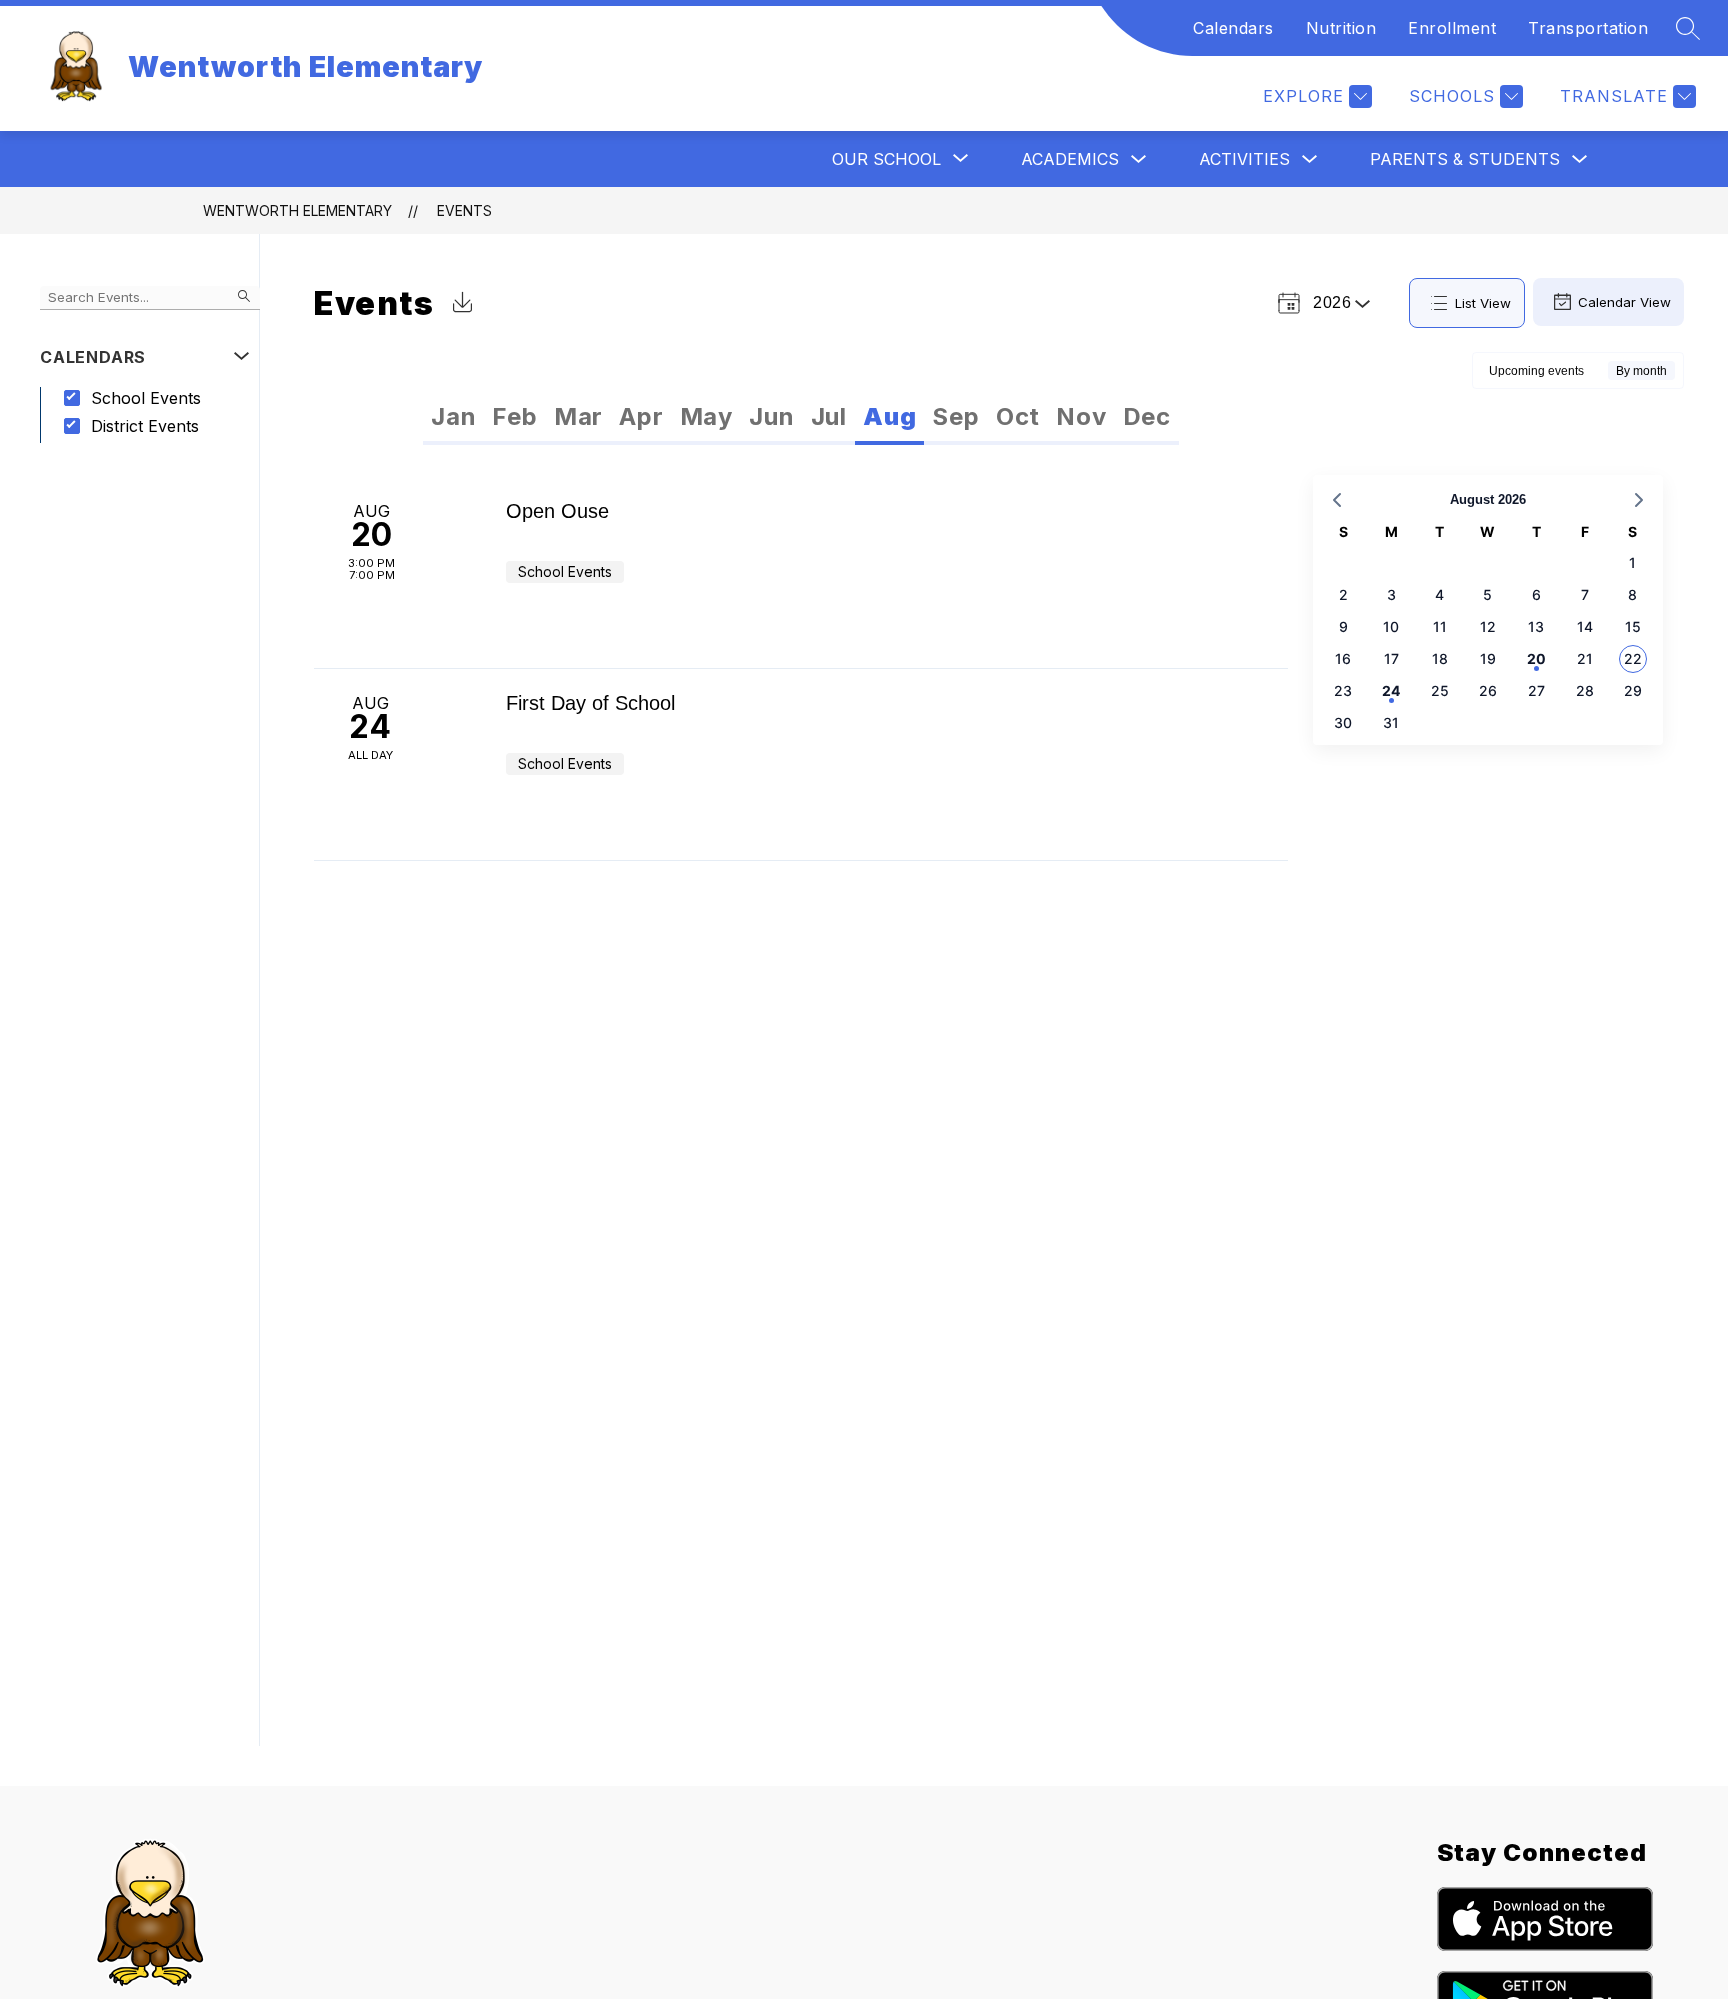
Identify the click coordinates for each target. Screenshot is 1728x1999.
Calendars (1233, 28)
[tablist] (612, 417)
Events (464, 210)
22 (1633, 658)
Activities (1244, 159)
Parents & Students (1465, 159)
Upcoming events (1536, 371)
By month (1641, 371)
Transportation (1588, 28)
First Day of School (590, 703)
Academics (1070, 159)
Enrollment (1452, 28)
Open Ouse (557, 511)
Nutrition (1341, 28)
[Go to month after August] (1639, 500)
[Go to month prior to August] (1337, 500)
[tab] (453, 417)
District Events (145, 426)
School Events (146, 398)
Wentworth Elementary (297, 210)
